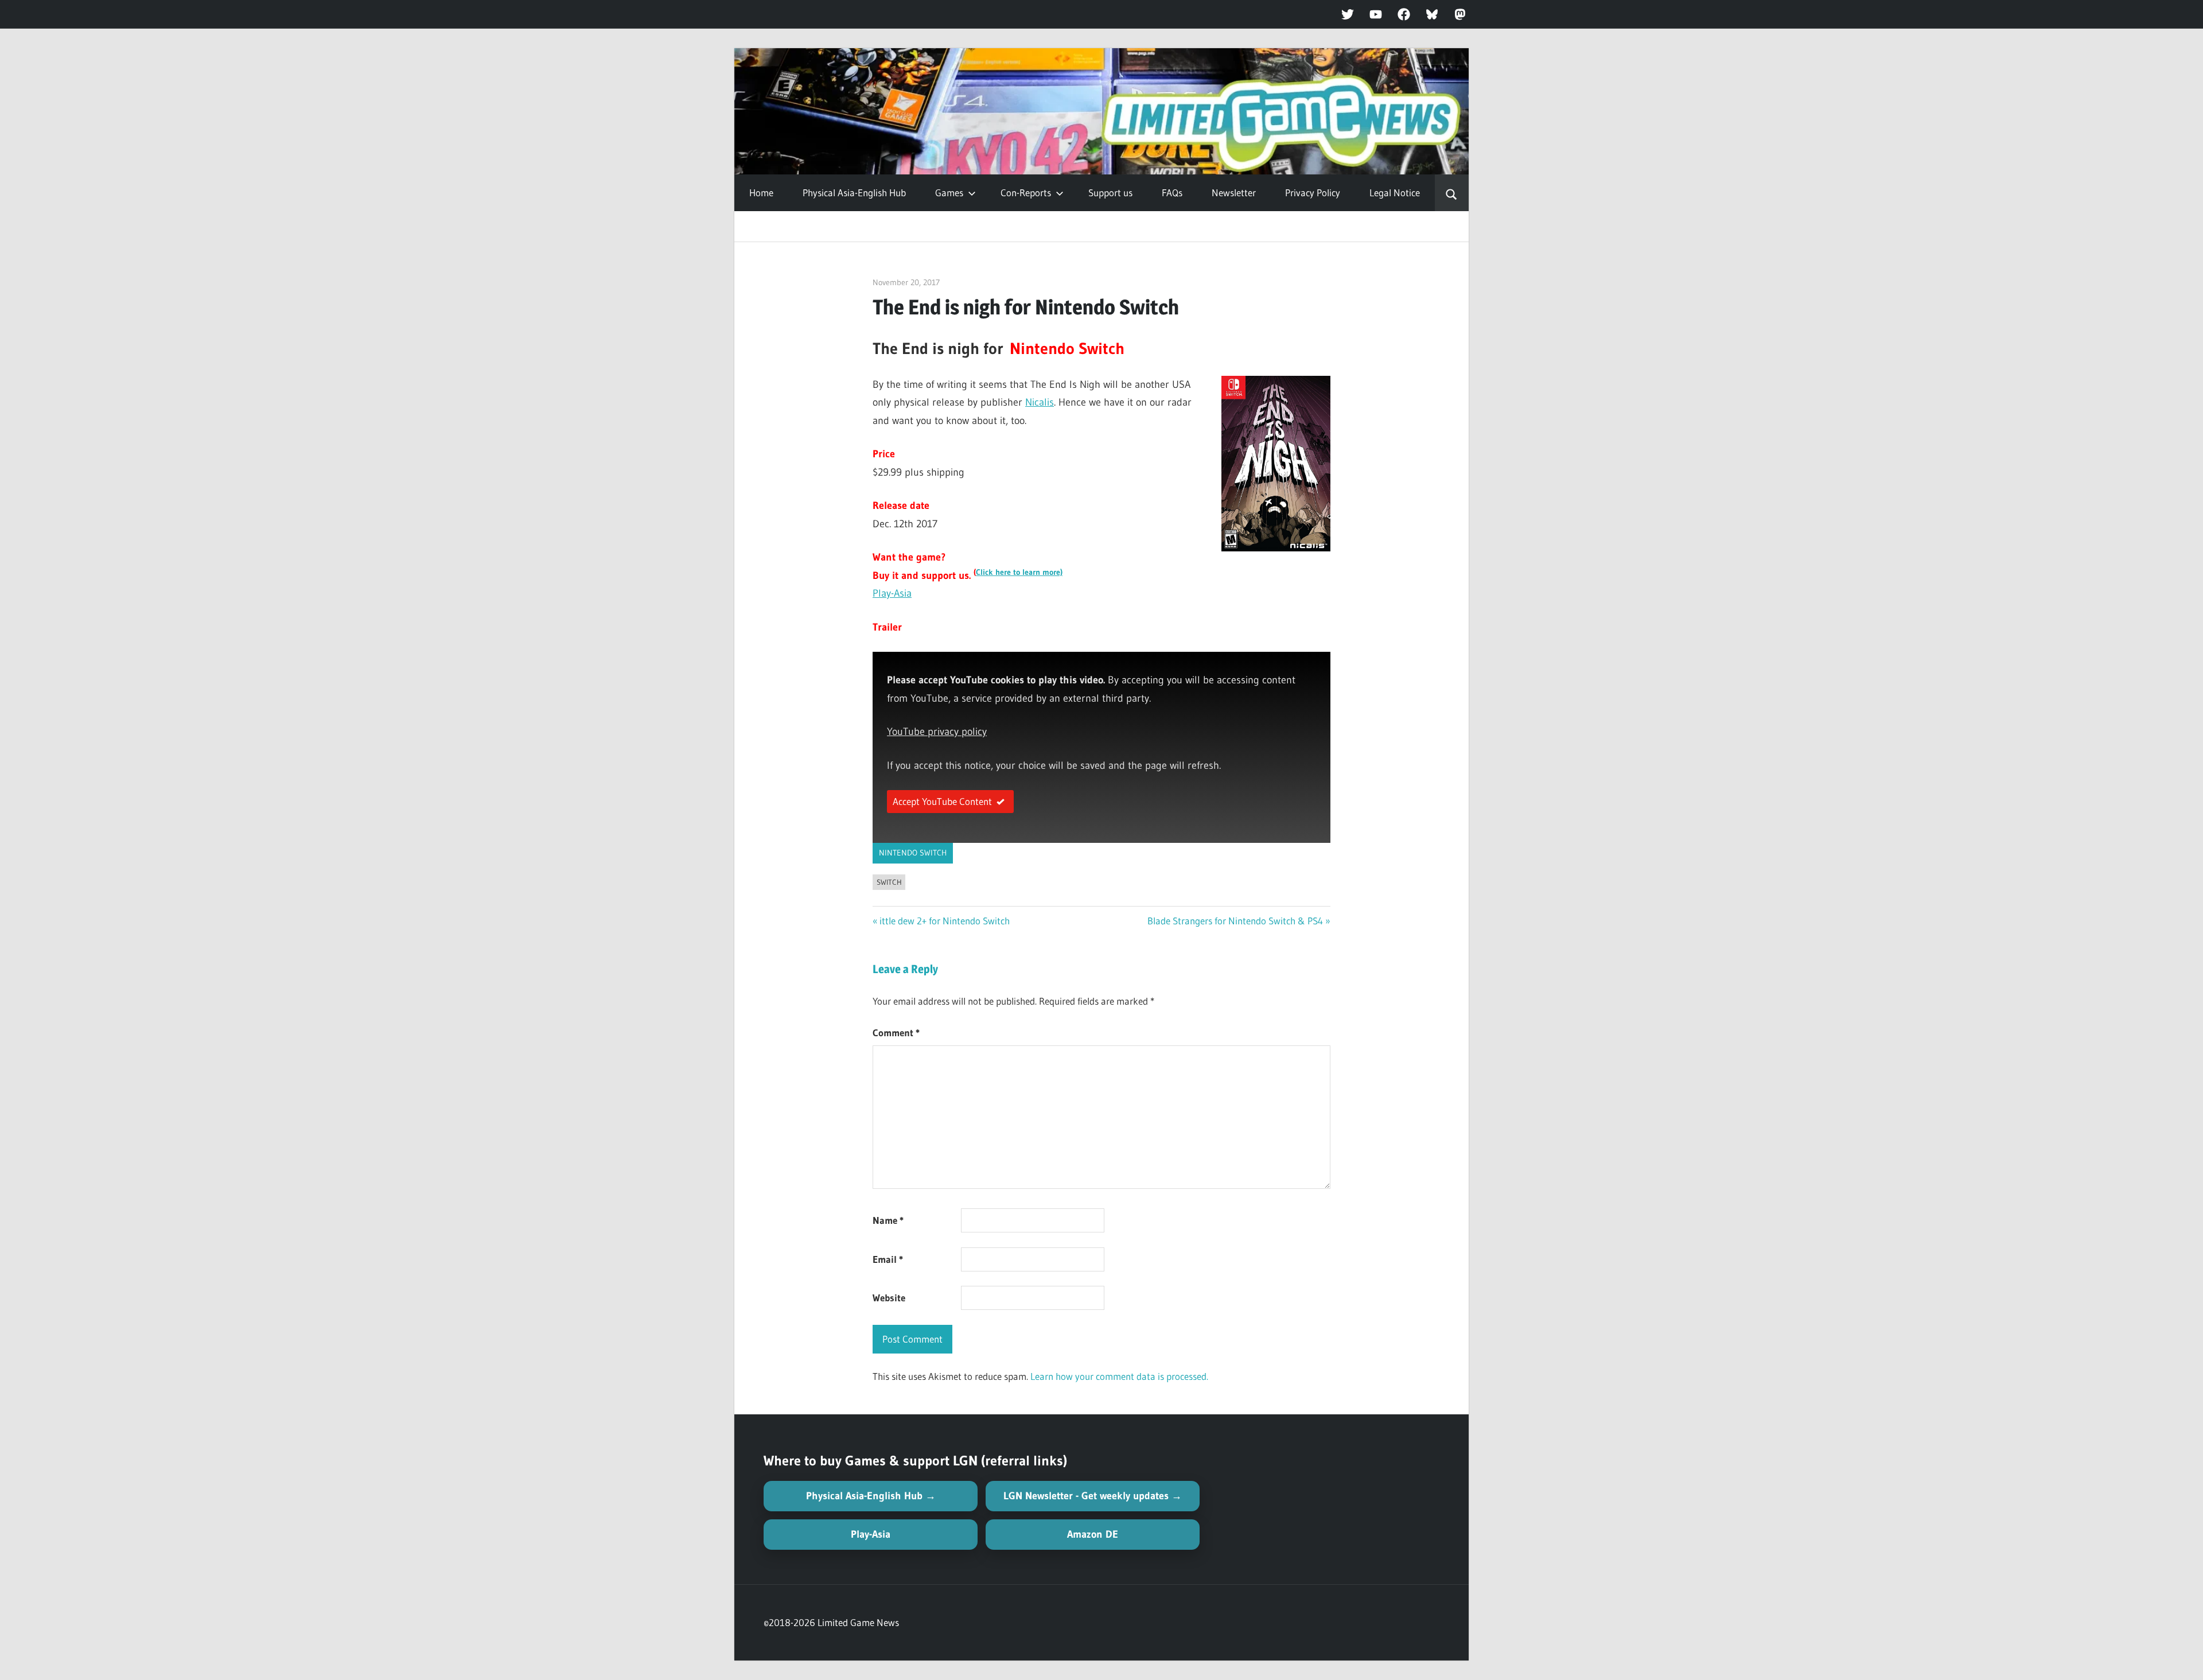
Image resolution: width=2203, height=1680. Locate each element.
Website (889, 1298)
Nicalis (1040, 402)
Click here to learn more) (1019, 572)
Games (949, 192)
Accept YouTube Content (942, 801)
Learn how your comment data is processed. (1119, 1376)
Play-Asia (892, 593)
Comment (896, 1032)
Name (888, 1220)
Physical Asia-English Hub (854, 192)
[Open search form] (1452, 193)
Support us (1110, 192)
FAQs (1172, 192)
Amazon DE (1093, 1534)
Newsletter (1234, 192)
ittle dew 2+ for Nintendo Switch (945, 921)
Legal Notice (1395, 192)
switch (889, 882)
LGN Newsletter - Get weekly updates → (1093, 1496)
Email (888, 1259)
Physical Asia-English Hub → (871, 1496)
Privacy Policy (1313, 192)
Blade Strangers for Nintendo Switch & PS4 (1235, 921)
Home (761, 192)
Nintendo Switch (913, 853)
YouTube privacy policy (937, 732)
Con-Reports (1026, 192)
